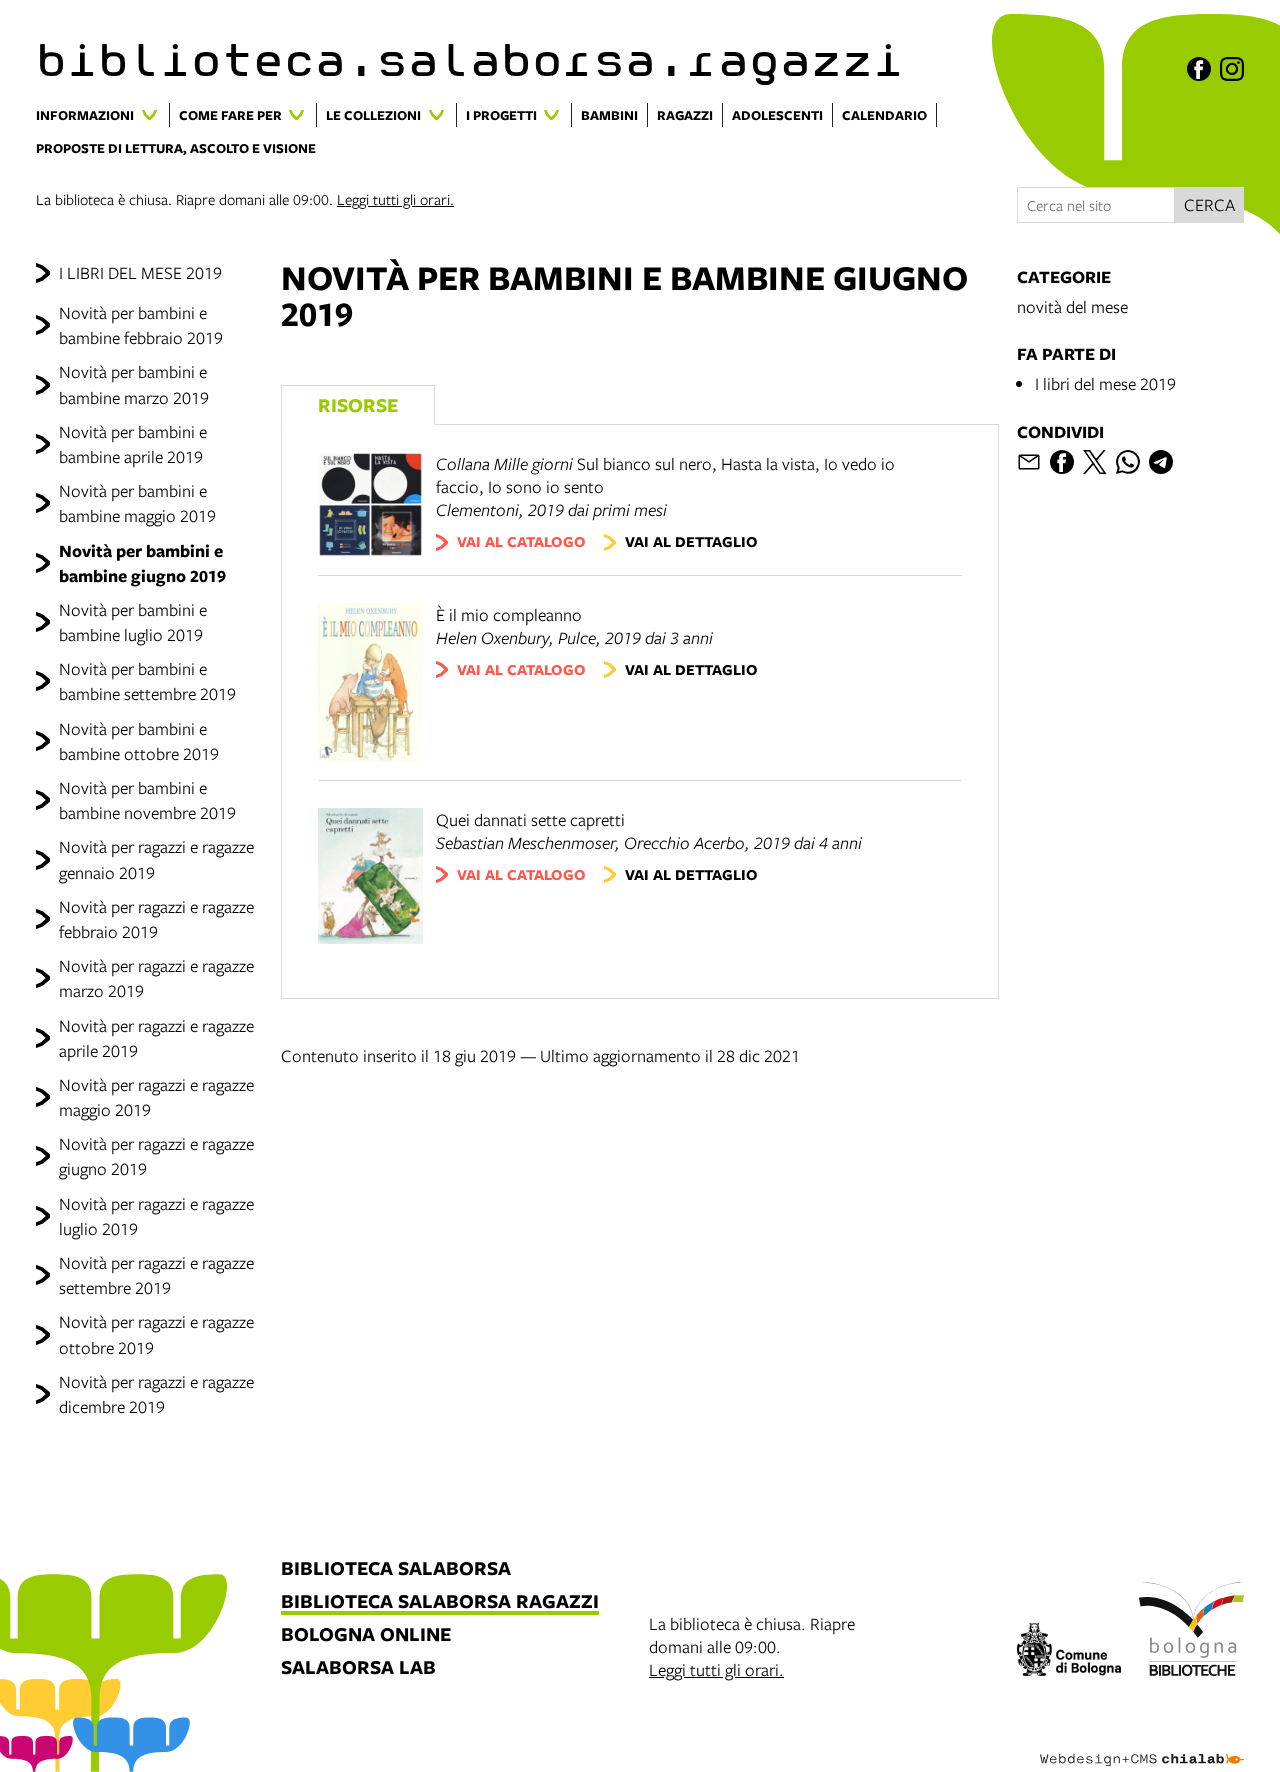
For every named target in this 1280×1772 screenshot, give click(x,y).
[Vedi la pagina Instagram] (1232, 69)
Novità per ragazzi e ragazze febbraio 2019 (156, 919)
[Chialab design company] (1142, 1742)
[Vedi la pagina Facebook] (1199, 69)
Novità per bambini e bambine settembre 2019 (147, 681)
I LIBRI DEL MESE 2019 (140, 272)
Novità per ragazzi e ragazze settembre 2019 (156, 1275)
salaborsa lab (358, 1668)
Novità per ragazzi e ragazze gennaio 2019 (156, 859)
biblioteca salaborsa (396, 1569)
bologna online (366, 1635)
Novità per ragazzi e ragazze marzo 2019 (156, 978)
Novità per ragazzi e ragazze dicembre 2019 (156, 1394)
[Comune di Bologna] (1069, 1652)
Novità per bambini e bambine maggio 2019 (137, 503)
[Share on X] (1095, 462)
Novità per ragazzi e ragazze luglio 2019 (156, 1216)
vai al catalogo (521, 541)
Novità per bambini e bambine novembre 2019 (147, 800)
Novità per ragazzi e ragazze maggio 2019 (156, 1097)
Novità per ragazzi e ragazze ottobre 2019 (156, 1334)
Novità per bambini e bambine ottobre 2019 (139, 741)
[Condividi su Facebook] (1062, 462)
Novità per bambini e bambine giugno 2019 (142, 563)
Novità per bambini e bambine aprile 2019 (133, 444)
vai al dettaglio (691, 541)
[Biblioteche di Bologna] (1191, 1632)
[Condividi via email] (1029, 462)
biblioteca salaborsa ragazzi (440, 1602)
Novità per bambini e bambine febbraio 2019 (141, 325)
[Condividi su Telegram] (1161, 462)
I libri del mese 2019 (1105, 383)
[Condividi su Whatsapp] (1128, 462)
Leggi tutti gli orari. (395, 199)
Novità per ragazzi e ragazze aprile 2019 (156, 1038)
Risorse (358, 404)
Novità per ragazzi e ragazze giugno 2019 (156, 1156)
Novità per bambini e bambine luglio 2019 (133, 622)
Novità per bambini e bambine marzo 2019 (134, 384)
